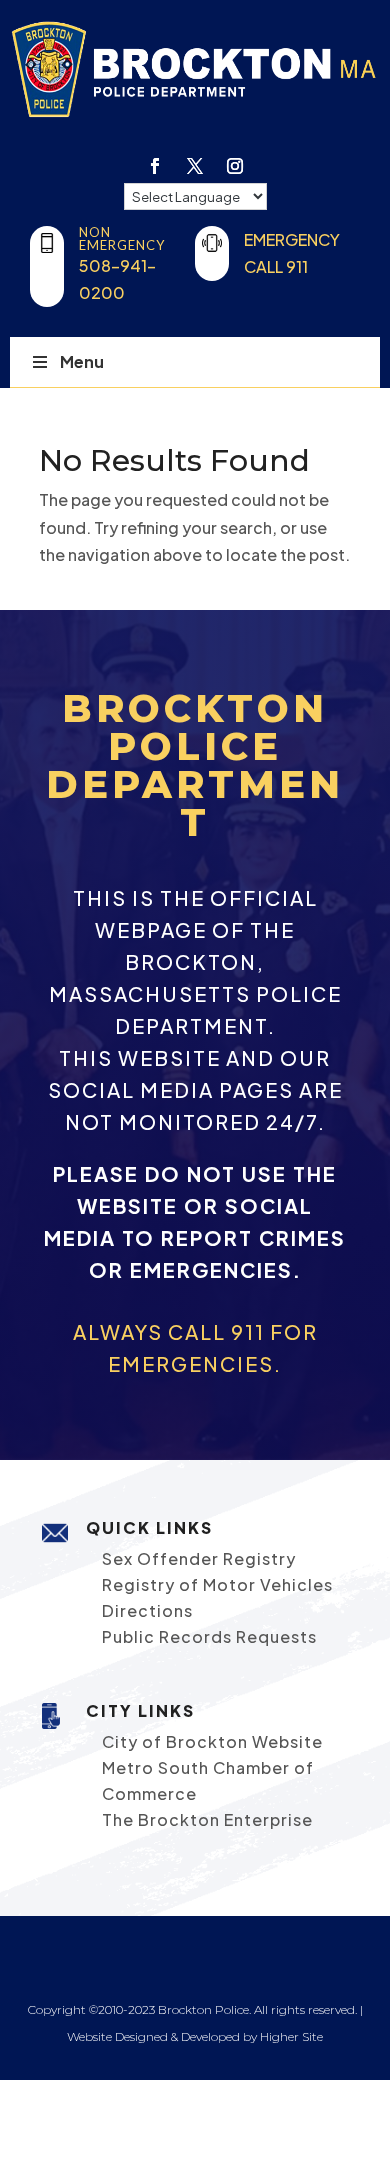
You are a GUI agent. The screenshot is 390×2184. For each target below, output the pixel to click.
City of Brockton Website (212, 1741)
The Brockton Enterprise (207, 1819)
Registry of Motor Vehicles (217, 1584)
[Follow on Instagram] (235, 166)
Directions (147, 1610)
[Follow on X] (195, 166)
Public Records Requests (209, 1636)
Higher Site (291, 2036)
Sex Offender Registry (199, 1558)
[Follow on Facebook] (155, 166)
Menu (82, 361)
